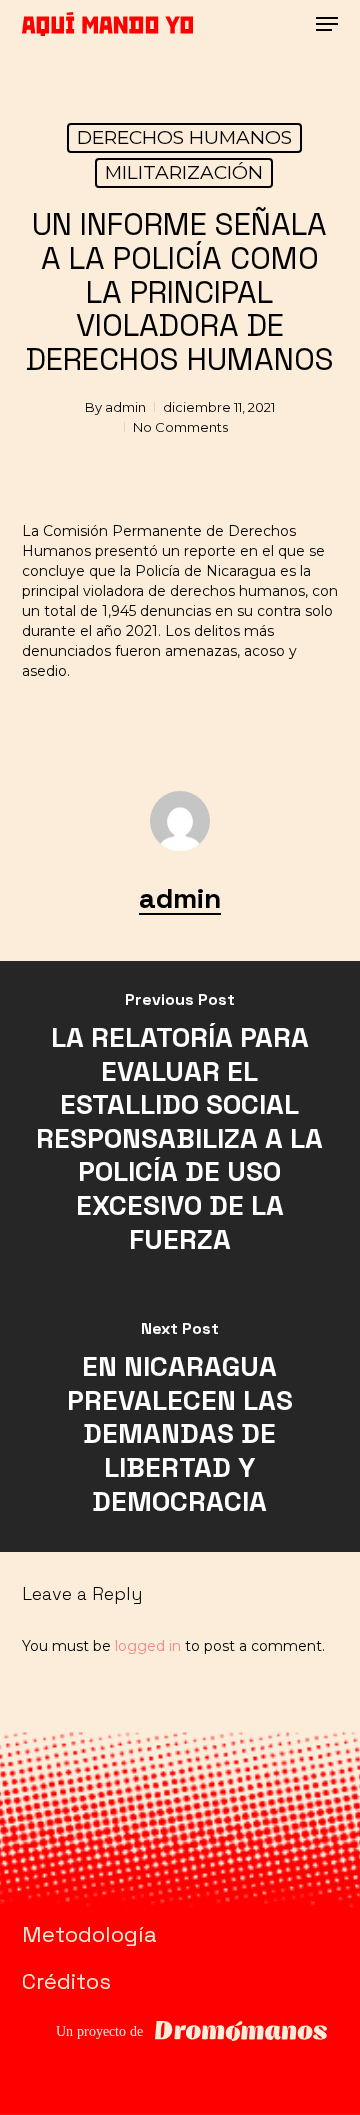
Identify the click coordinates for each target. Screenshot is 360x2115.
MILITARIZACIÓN (184, 172)
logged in (148, 1646)
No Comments (180, 427)
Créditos (66, 1981)
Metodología (89, 1934)
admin (125, 407)
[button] (327, 24)
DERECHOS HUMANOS (184, 137)
